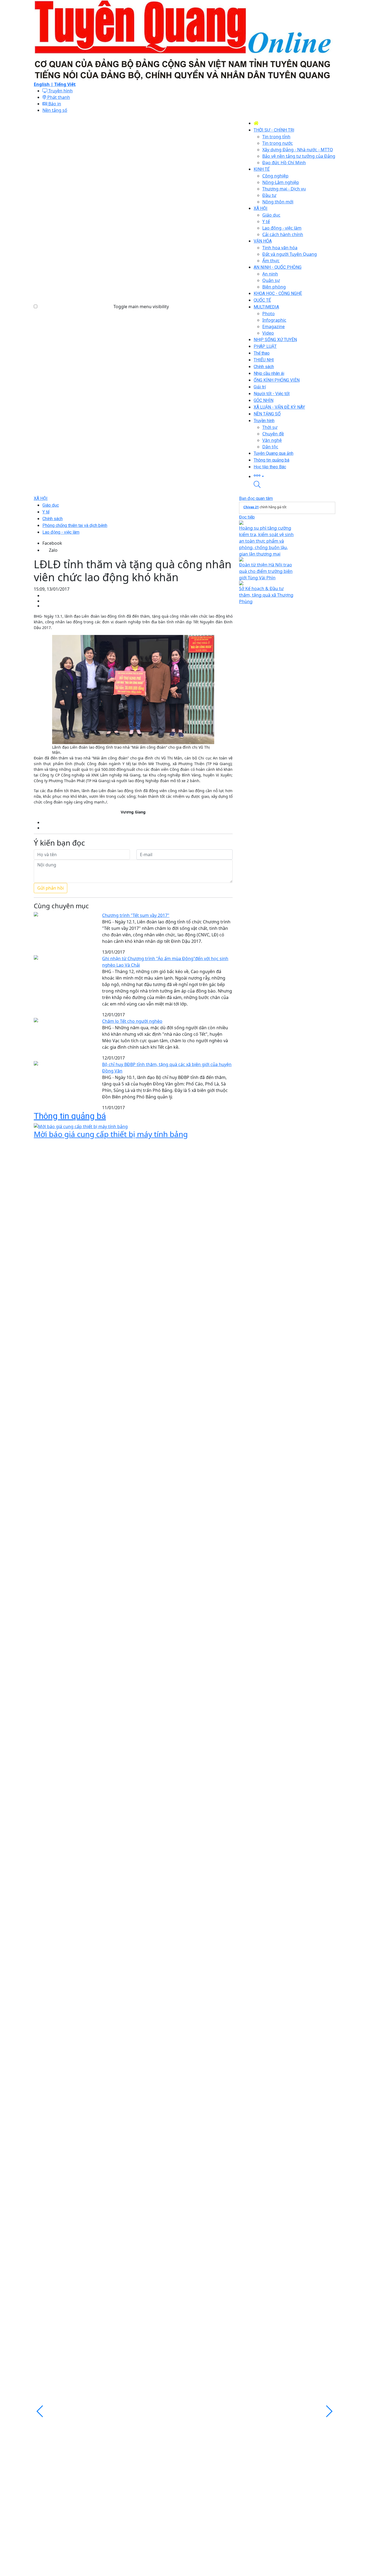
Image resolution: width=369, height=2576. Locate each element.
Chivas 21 (251, 507)
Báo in (54, 104)
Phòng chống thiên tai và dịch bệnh (75, 525)
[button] (294, 476)
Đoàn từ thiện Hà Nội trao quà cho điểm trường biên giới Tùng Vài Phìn (266, 571)
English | (44, 84)
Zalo (53, 550)
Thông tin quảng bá (70, 1116)
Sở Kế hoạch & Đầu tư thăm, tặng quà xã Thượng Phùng (266, 595)
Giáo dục (51, 505)
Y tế (46, 512)
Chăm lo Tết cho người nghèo (132, 1021)
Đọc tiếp (247, 517)
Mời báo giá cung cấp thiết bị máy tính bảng (111, 1134)
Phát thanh (58, 97)
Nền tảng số (55, 110)
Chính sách (53, 519)
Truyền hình (60, 91)
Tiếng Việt (65, 84)
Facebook (52, 543)
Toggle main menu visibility (141, 307)
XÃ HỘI (41, 498)
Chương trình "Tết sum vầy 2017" (136, 915)
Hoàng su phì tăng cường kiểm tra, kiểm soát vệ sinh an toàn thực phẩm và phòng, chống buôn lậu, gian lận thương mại (266, 541)
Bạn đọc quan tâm (256, 498)
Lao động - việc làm (61, 532)
